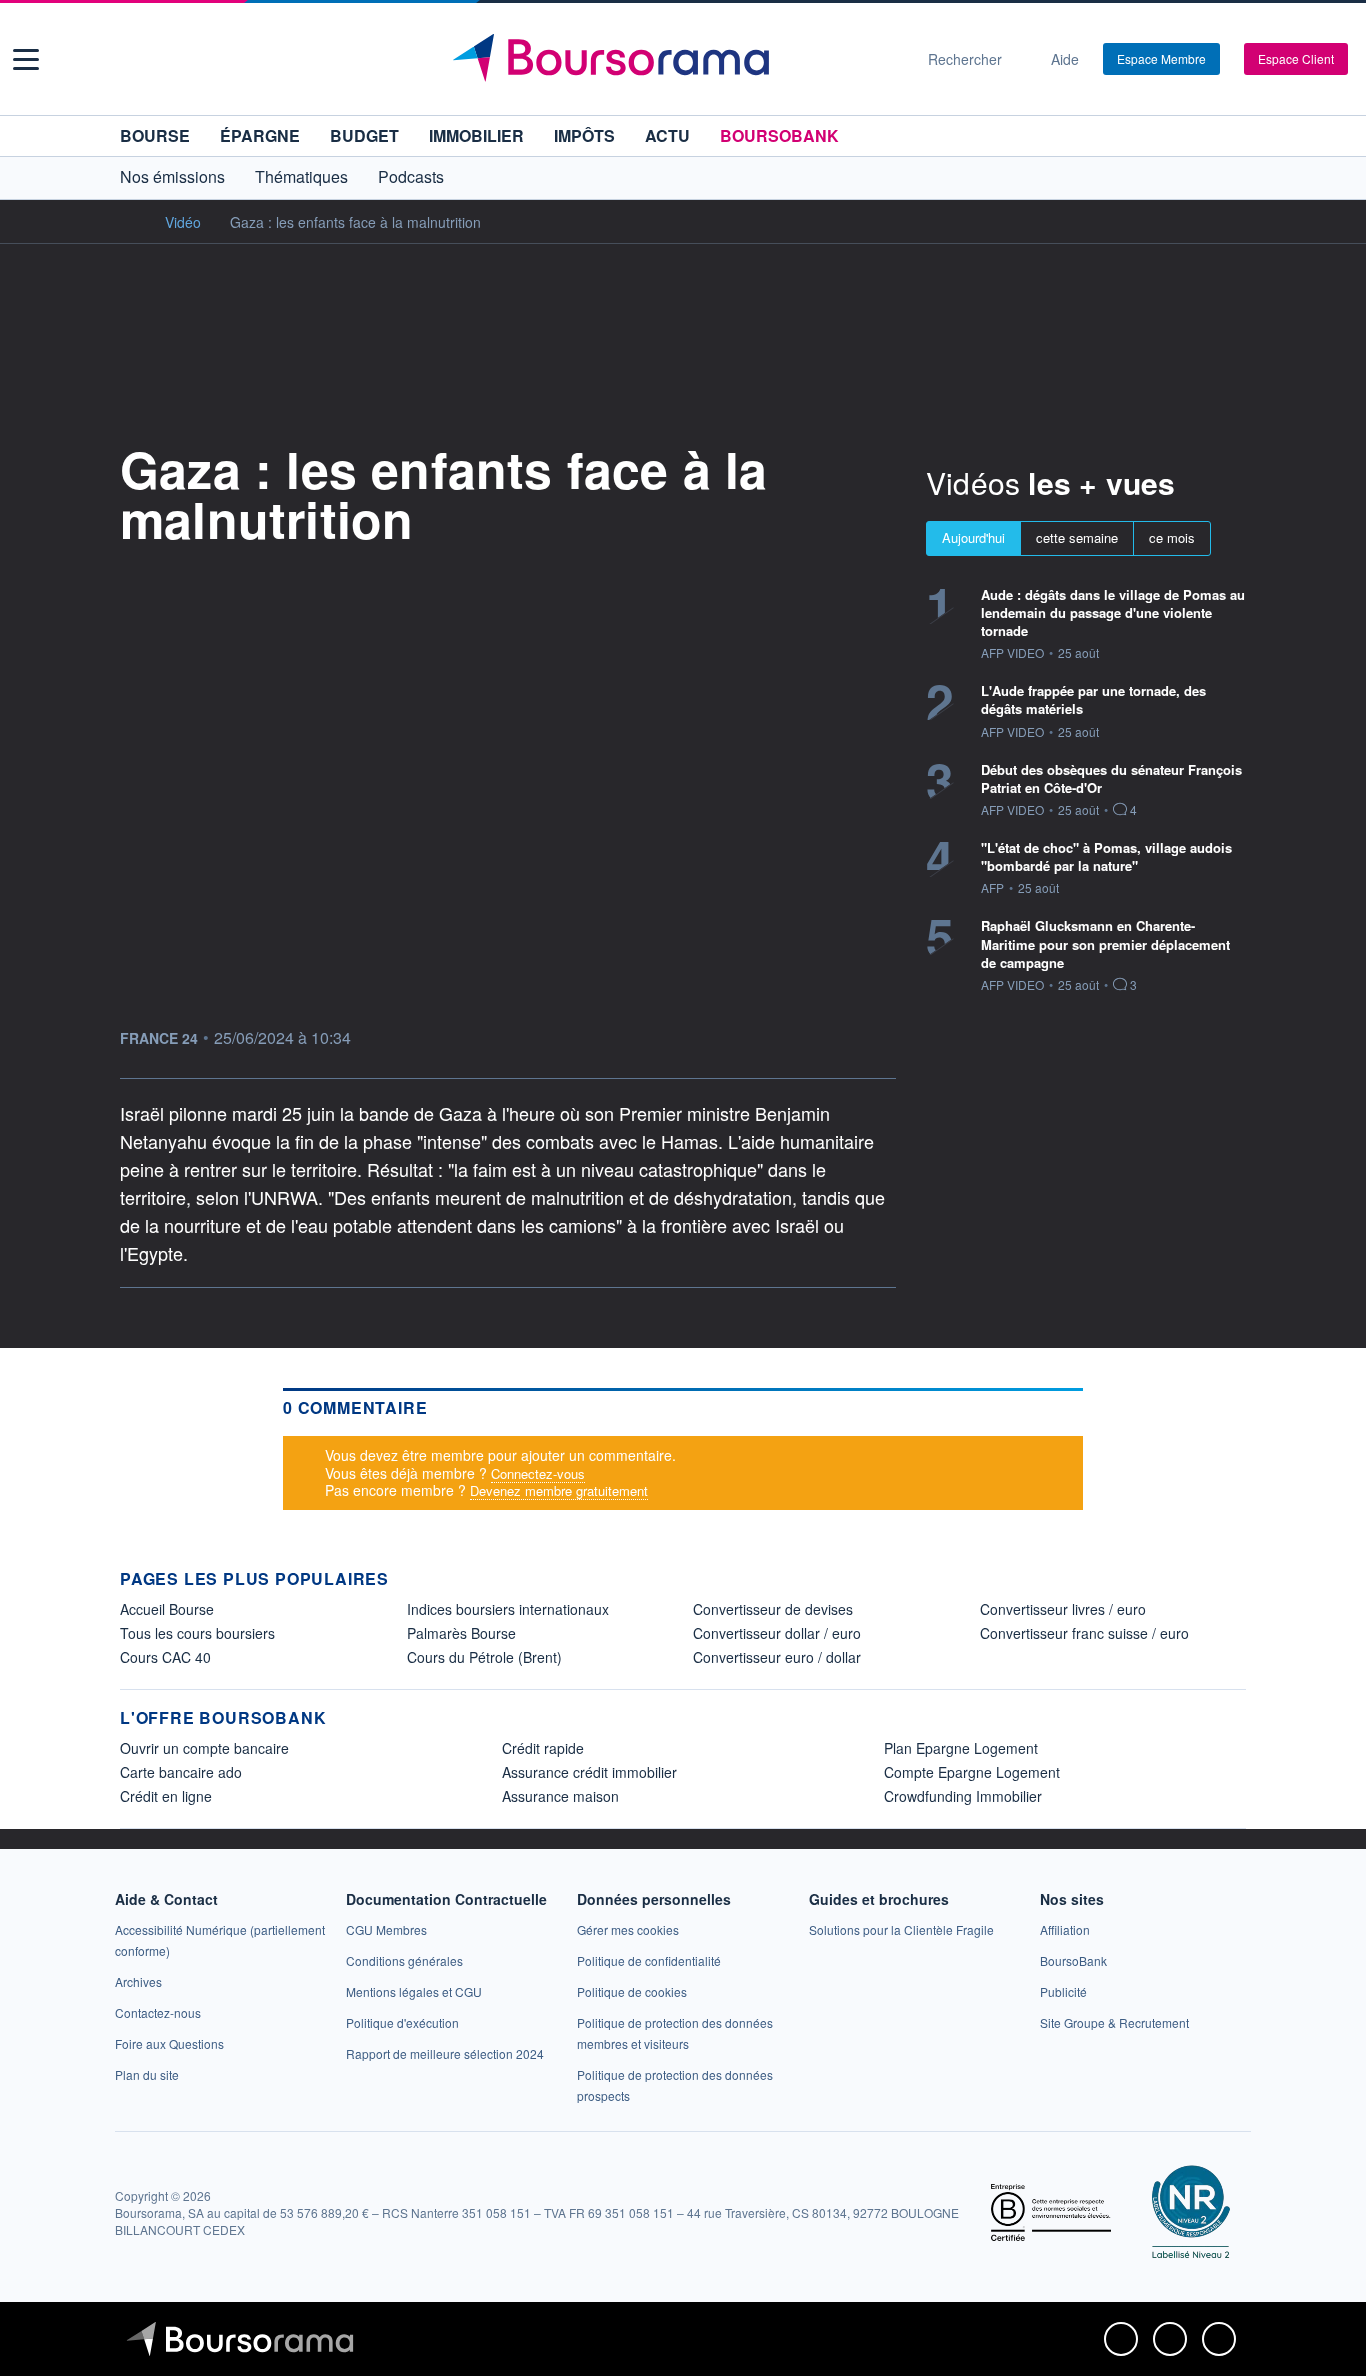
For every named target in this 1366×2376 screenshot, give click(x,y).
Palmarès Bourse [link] (461, 1633)
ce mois (1172, 537)
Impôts (584, 135)
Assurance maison (560, 1796)
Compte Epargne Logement (972, 1772)
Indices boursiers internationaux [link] (508, 1609)
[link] (138, 1981)
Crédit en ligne (166, 1796)
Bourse (155, 135)
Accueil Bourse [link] (167, 1609)
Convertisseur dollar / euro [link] (777, 1633)
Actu (667, 135)
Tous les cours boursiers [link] (197, 1633)
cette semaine (1077, 537)
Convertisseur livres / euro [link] (1063, 1609)
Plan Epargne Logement (961, 1748)
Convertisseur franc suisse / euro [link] (1084, 1633)
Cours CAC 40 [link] (165, 1657)
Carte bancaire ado (181, 1772)
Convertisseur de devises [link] (773, 1609)
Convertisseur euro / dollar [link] (777, 1657)
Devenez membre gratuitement (559, 1490)
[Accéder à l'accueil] (128, 221)
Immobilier (476, 135)
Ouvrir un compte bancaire (204, 1748)
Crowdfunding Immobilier (963, 1796)
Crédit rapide (543, 1748)
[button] (26, 59)
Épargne (260, 135)
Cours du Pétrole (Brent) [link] (484, 1657)
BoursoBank (779, 135)
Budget (364, 135)
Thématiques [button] (301, 176)
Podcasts (411, 176)
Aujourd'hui (973, 537)
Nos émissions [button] (172, 176)
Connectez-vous (538, 1473)
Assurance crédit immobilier (589, 1772)
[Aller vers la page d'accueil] (675, 59)
